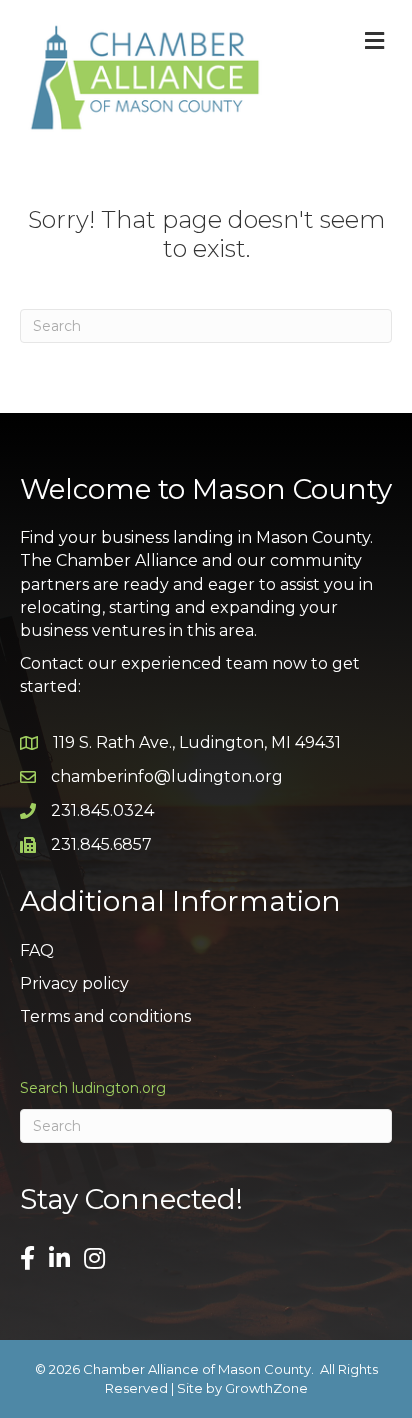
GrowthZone (266, 1388)
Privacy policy (74, 983)
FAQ (37, 950)
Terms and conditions (105, 1016)
